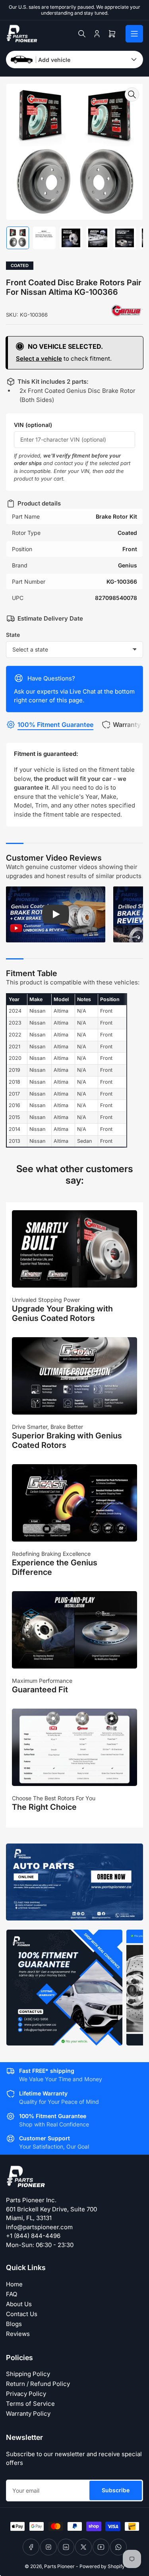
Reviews (18, 2334)
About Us (19, 2304)
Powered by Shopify (102, 2566)
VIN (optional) (33, 425)
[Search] (82, 34)
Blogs (14, 2324)
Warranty (127, 725)
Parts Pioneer (59, 2566)
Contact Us (22, 2314)
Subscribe (116, 2490)
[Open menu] (134, 34)
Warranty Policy (28, 2414)
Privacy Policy (26, 2394)
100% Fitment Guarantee (55, 725)
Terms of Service (30, 2404)
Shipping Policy (28, 2374)
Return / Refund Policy (38, 2384)
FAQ (12, 2294)
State (13, 635)
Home (14, 2284)
